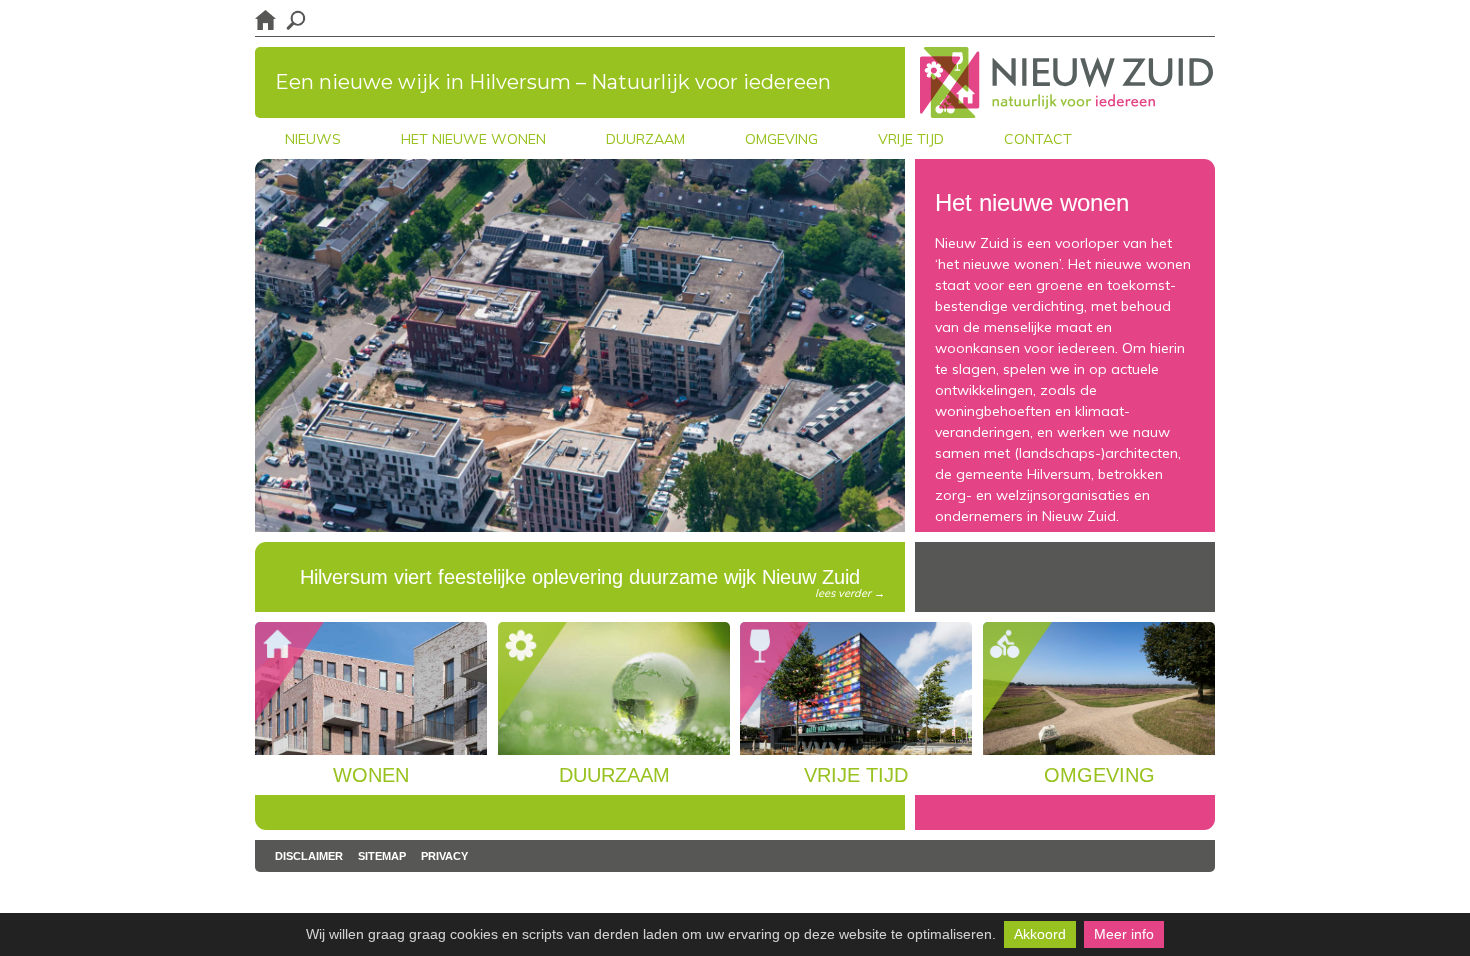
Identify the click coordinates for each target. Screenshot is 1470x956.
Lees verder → (850, 593)
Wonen (371, 775)
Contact (1038, 139)
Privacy (444, 856)
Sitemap (382, 856)
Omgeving (781, 139)
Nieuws (313, 139)
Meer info (1124, 934)
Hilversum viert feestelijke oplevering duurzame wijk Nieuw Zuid (592, 583)
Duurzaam (645, 139)
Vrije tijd (911, 139)
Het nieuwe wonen (473, 139)
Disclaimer (309, 856)
